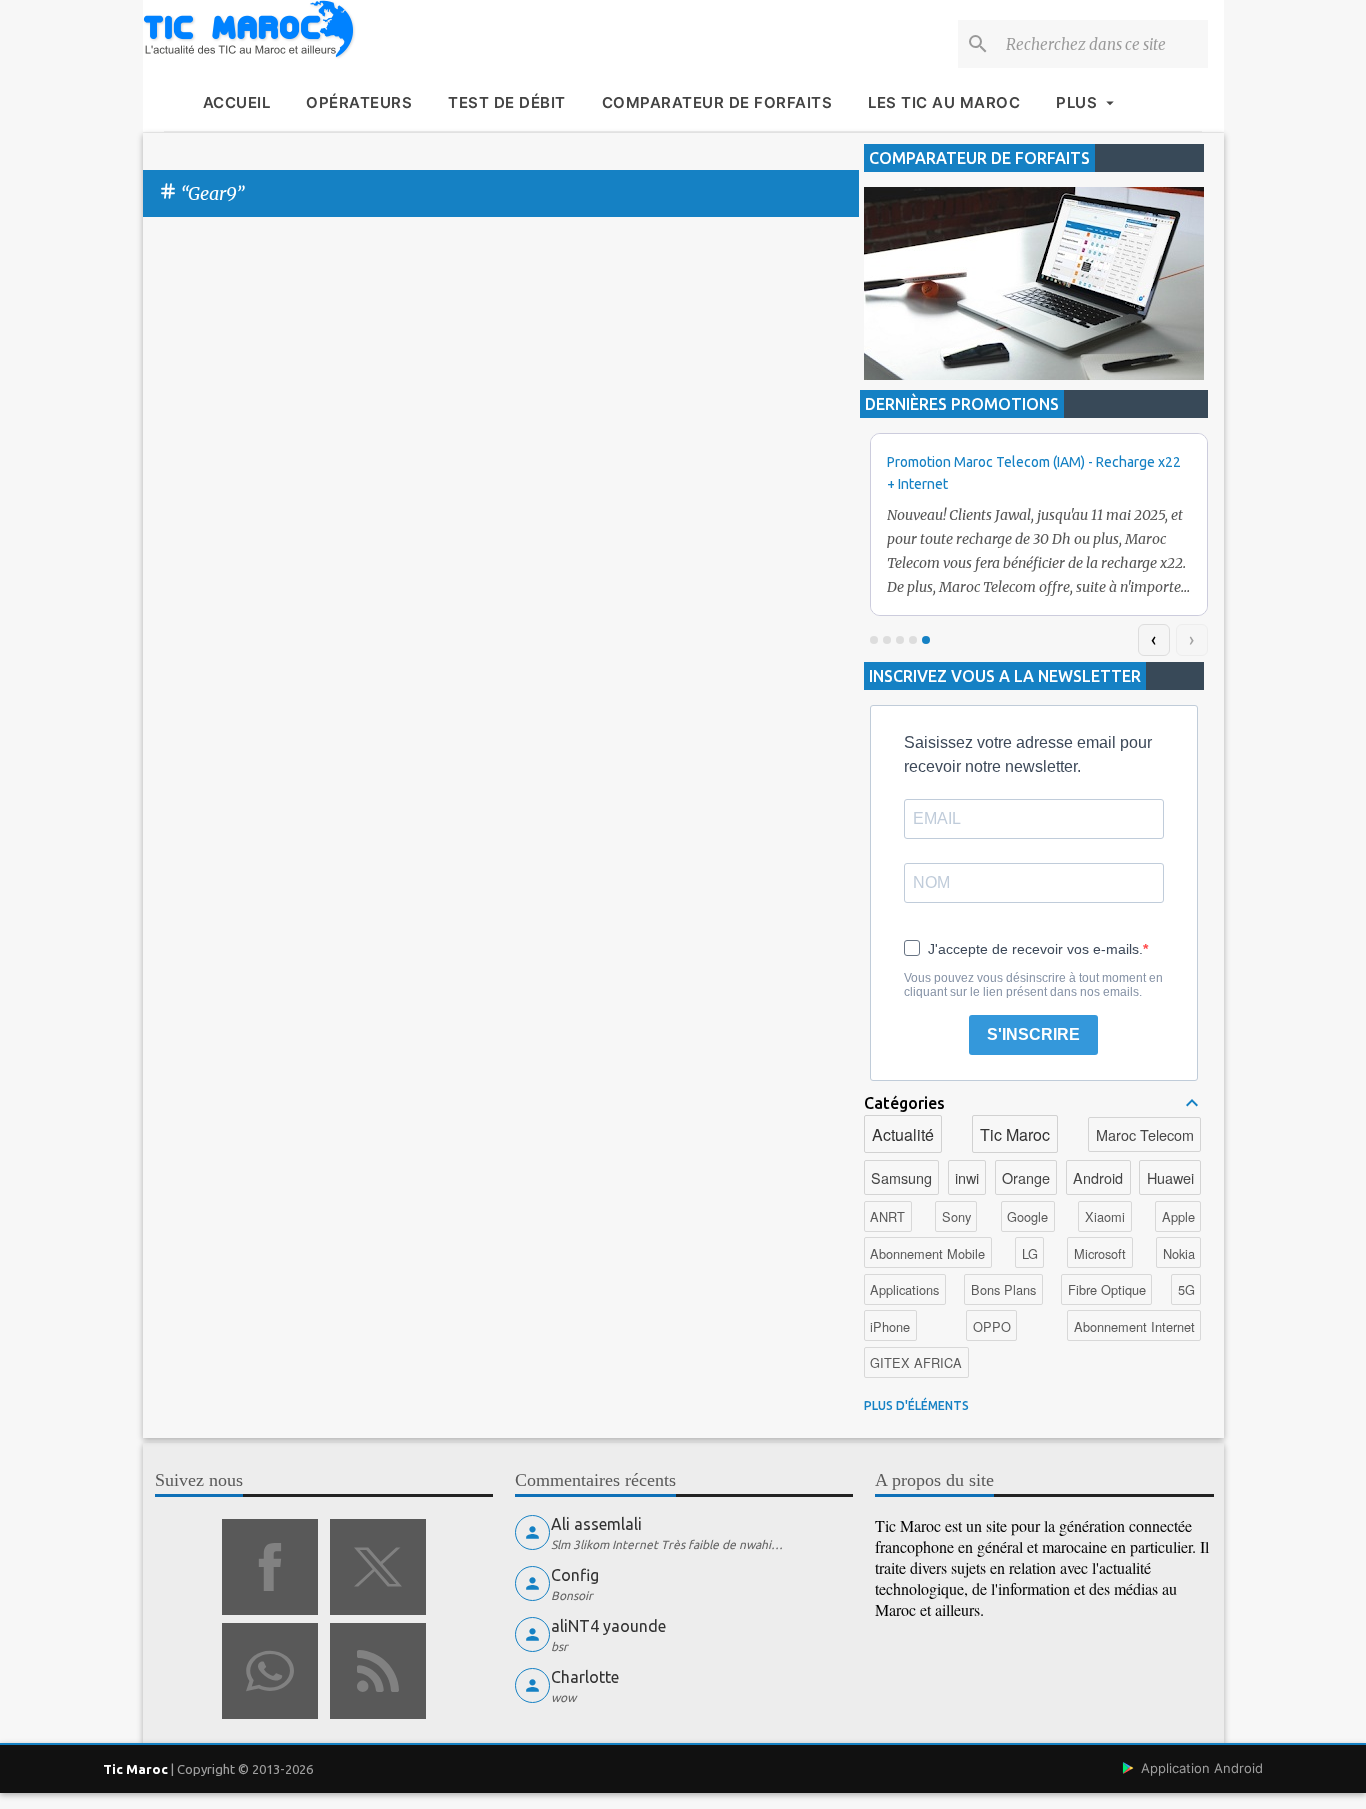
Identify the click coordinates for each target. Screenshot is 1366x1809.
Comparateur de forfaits (717, 102)
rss (378, 1671)
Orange (1026, 1177)
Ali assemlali (596, 1524)
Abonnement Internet (1134, 1326)
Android (1098, 1177)
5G (1186, 1289)
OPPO (992, 1326)
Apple (1178, 1216)
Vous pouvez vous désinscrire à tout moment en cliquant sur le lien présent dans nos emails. (1033, 985)
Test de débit (507, 102)
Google (1027, 1216)
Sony (956, 1216)
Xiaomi (1105, 1216)
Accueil (237, 102)
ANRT (887, 1216)
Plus (1076, 102)
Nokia (1179, 1253)
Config (575, 1575)
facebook (270, 1567)
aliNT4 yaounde (608, 1626)
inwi (967, 1177)
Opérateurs (359, 102)
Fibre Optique (1107, 1289)
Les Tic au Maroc (944, 102)
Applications (904, 1289)
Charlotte (585, 1677)
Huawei (1170, 1177)
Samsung (901, 1177)
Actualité (903, 1134)
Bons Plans (1003, 1289)
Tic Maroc (1015, 1134)
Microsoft (1100, 1253)
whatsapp (270, 1671)
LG (1030, 1253)
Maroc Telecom (1145, 1134)
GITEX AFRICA (916, 1362)
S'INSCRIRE (1033, 1034)
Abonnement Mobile (927, 1253)
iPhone (890, 1326)
